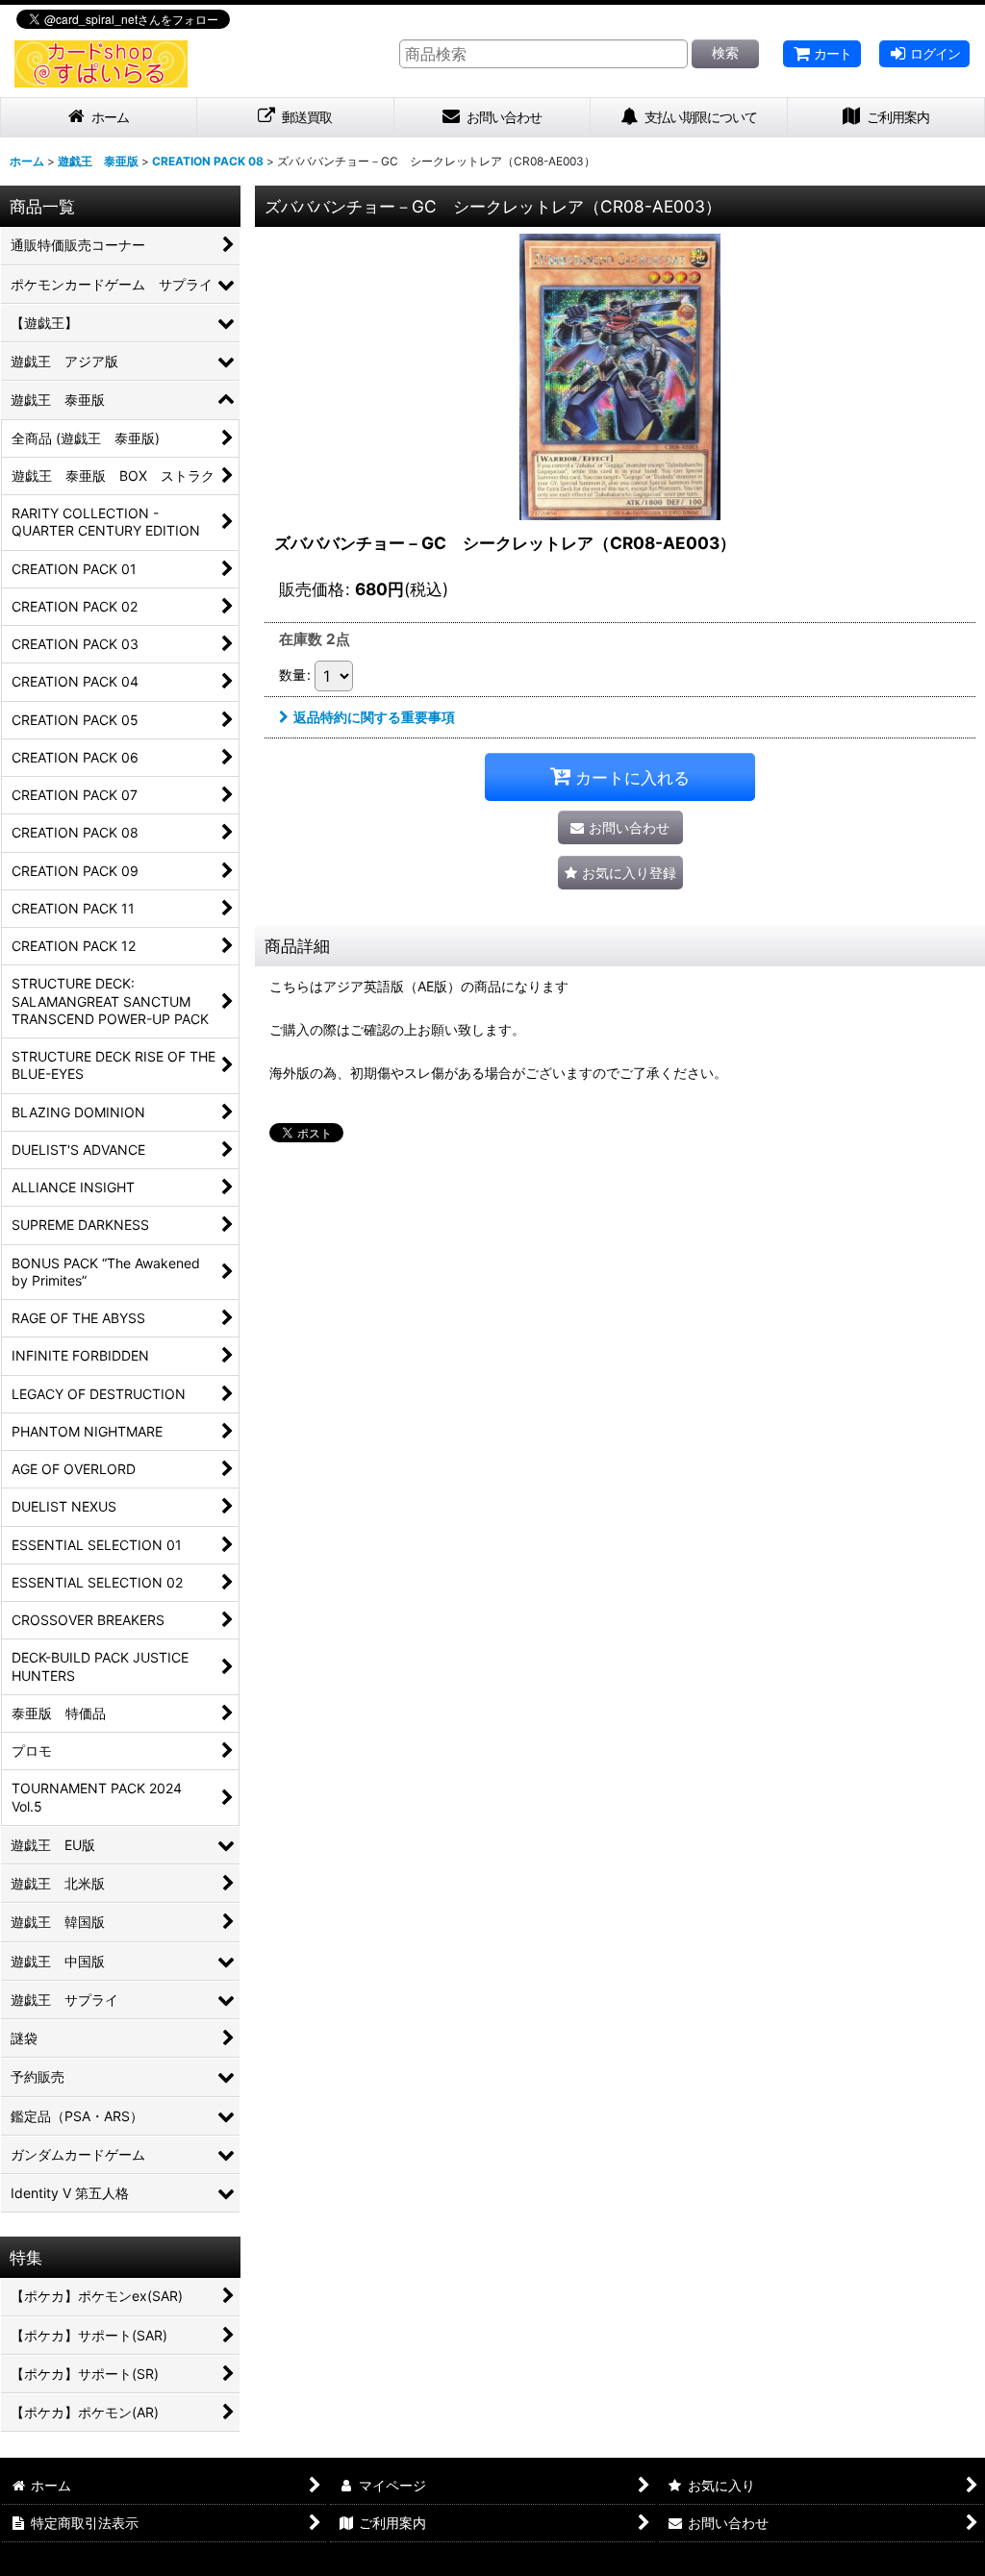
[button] (620, 873)
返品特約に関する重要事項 (374, 717)
